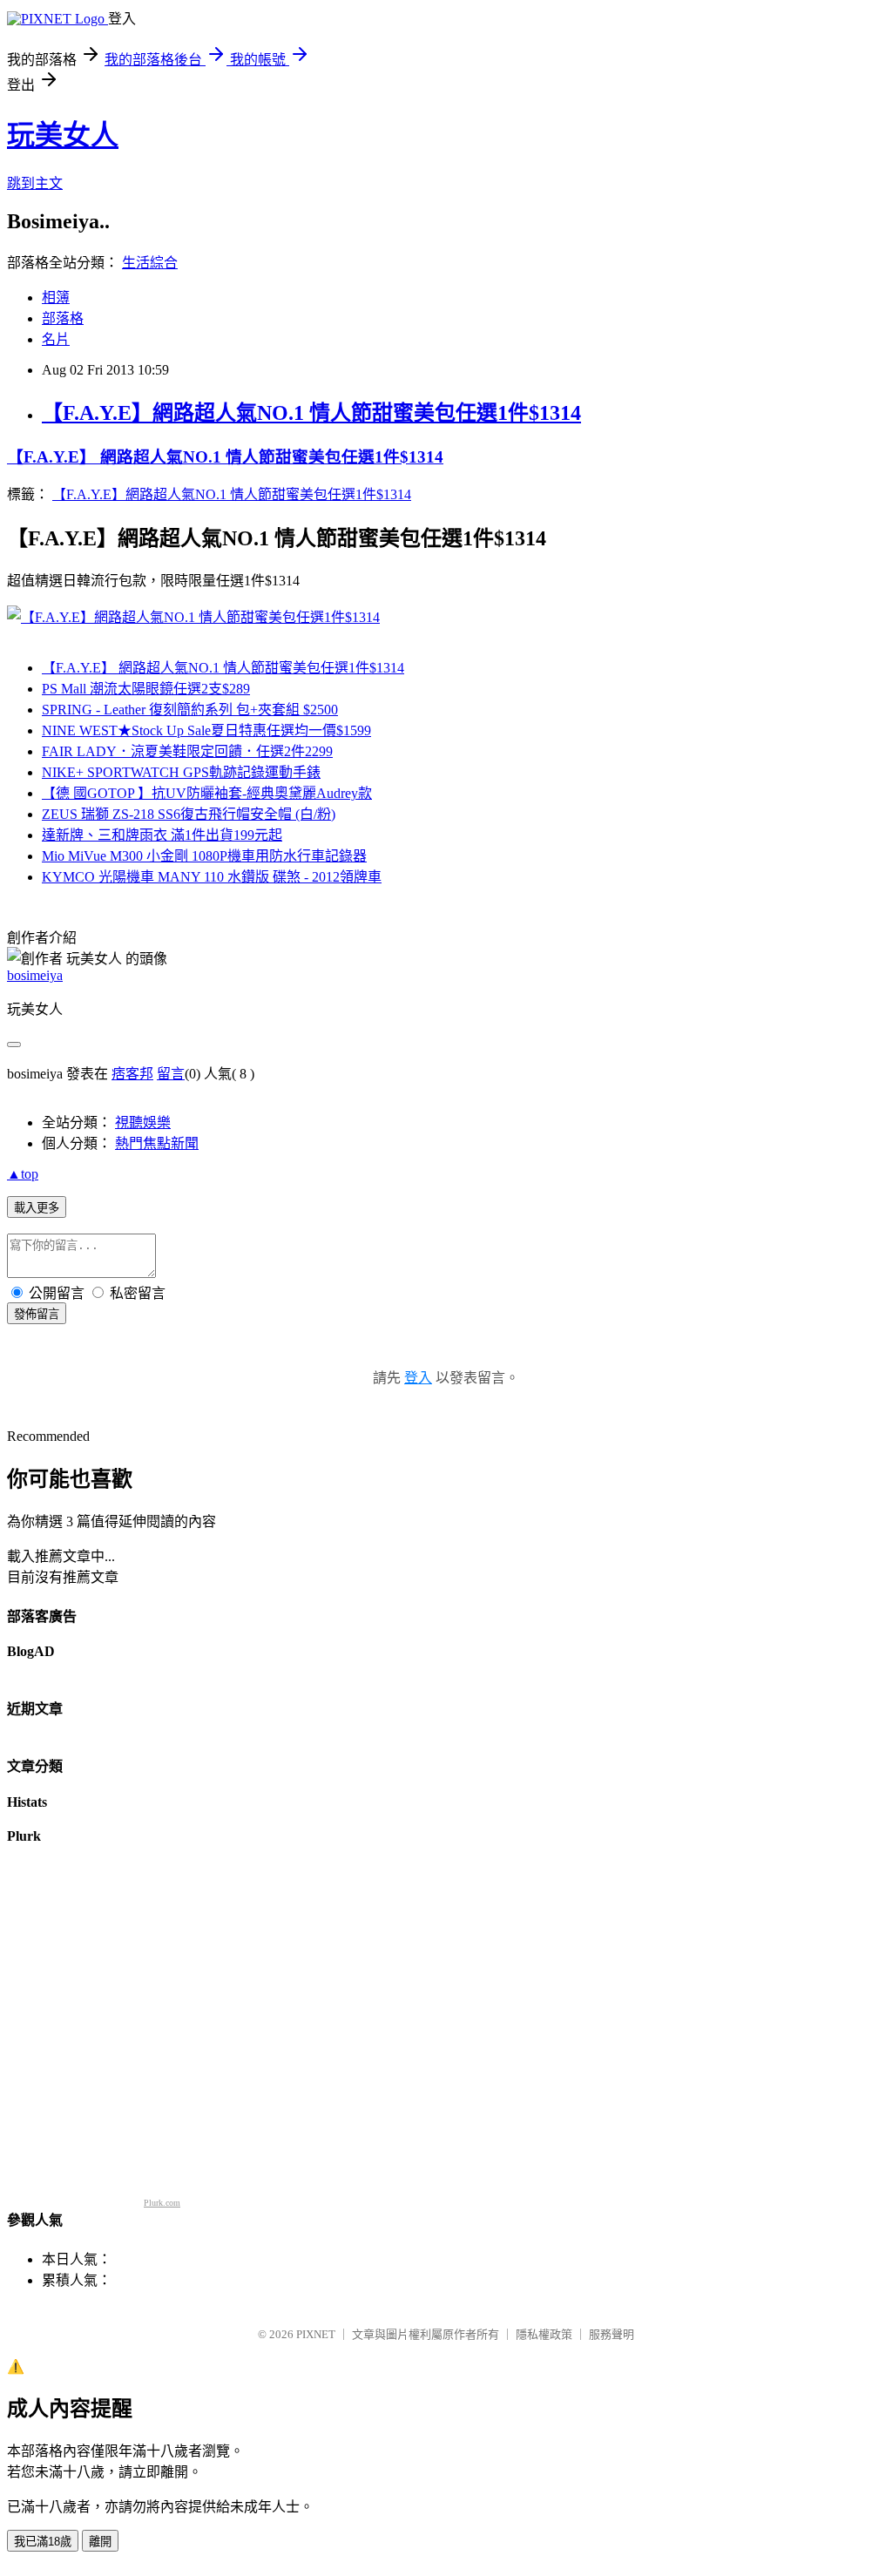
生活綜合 (150, 263)
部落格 (63, 318)
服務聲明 (612, 2334)
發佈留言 (37, 1314)
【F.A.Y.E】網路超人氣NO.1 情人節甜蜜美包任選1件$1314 (311, 413)
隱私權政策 (544, 2334)
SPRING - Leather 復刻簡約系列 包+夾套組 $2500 (190, 710)
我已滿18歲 (43, 2542)
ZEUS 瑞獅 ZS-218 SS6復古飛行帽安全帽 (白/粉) (189, 814)
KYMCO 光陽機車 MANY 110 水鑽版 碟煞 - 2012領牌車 (212, 877)
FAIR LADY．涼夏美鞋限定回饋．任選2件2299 (187, 751)
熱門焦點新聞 (157, 1143)
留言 (171, 1074)
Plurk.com (162, 2203)
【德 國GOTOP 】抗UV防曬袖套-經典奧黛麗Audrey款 (207, 793)
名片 (56, 339)
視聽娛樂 (143, 1122)
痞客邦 (132, 1074)
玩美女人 (63, 135)
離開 (100, 2542)
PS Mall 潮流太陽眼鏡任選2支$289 (146, 689)
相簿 (56, 297)
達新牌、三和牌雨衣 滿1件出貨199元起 (162, 835)
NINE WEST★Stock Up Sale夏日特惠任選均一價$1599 (206, 730)
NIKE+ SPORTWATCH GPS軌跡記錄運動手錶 (181, 772)
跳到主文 (35, 183)
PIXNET (316, 2334)
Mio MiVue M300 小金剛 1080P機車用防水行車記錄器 (204, 856)
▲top (23, 1174)
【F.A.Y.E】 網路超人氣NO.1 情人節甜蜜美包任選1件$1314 (225, 457)
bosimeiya (35, 975)
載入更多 (37, 1208)
